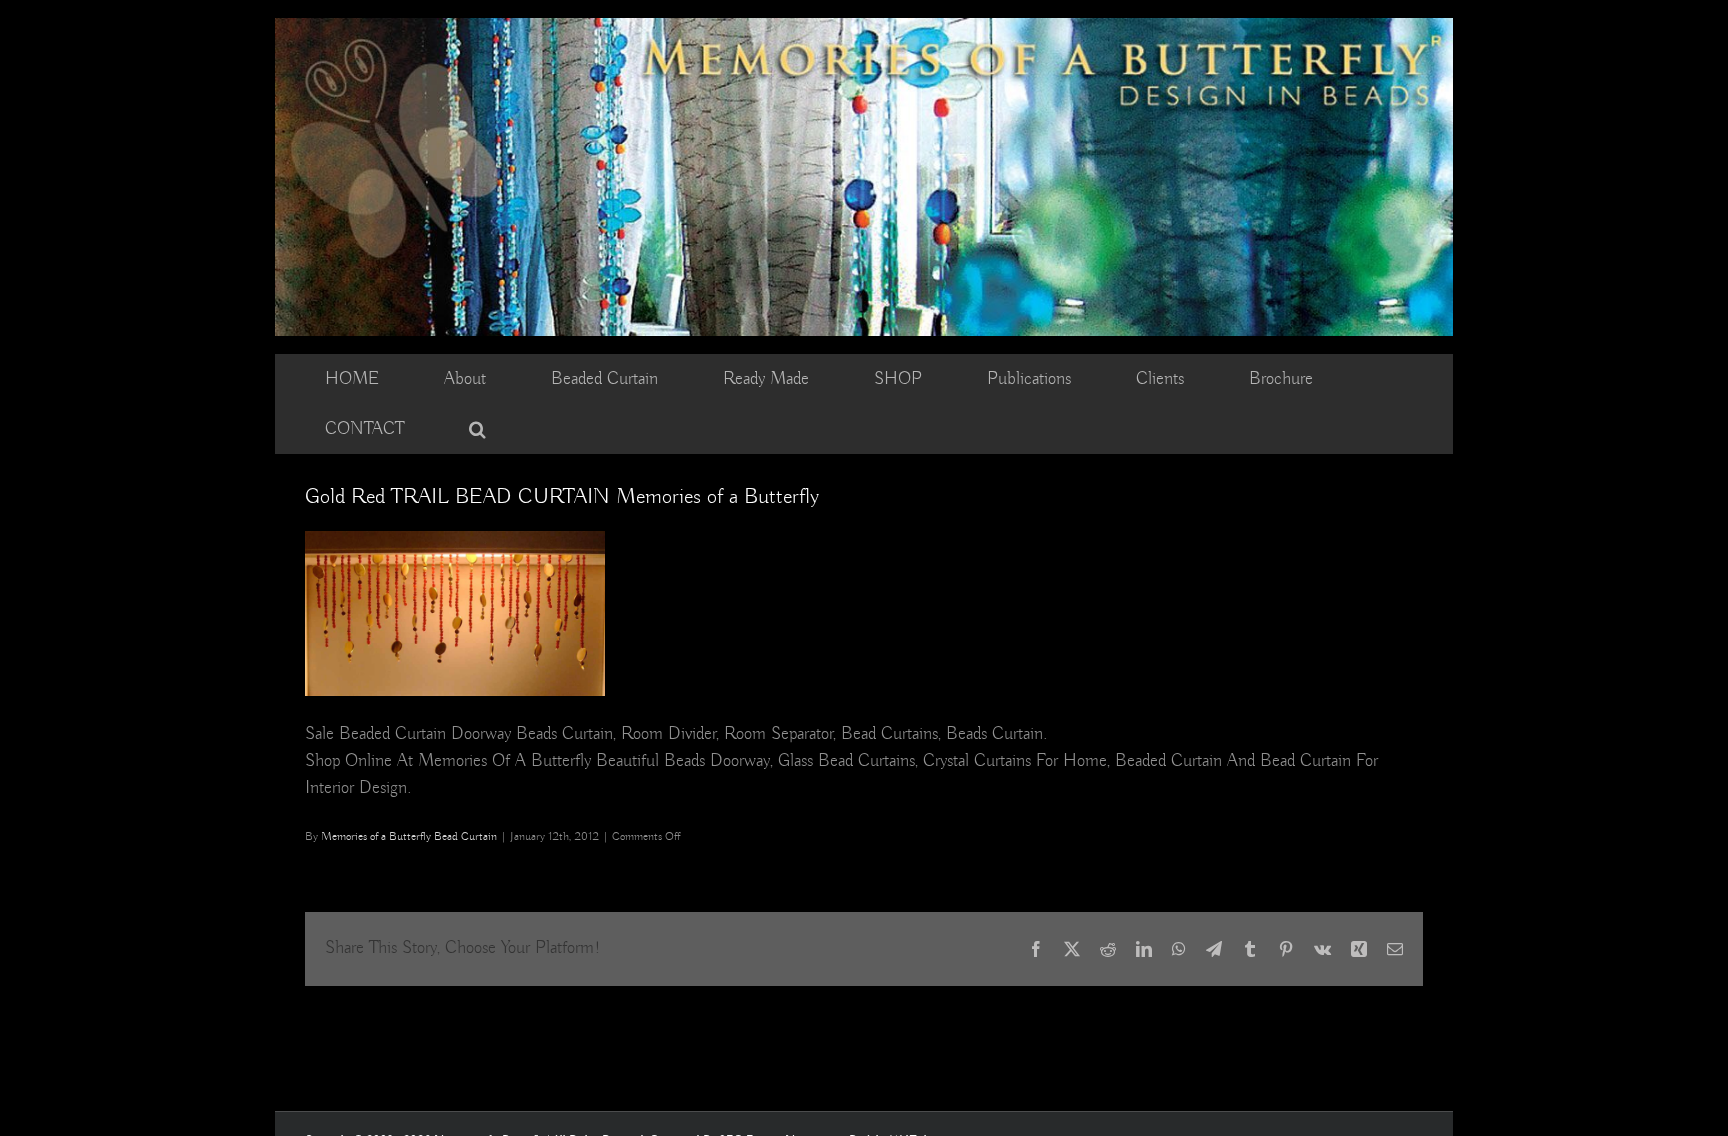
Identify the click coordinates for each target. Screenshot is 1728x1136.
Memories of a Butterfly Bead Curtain (409, 836)
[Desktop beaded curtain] (864, 27)
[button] (477, 429)
